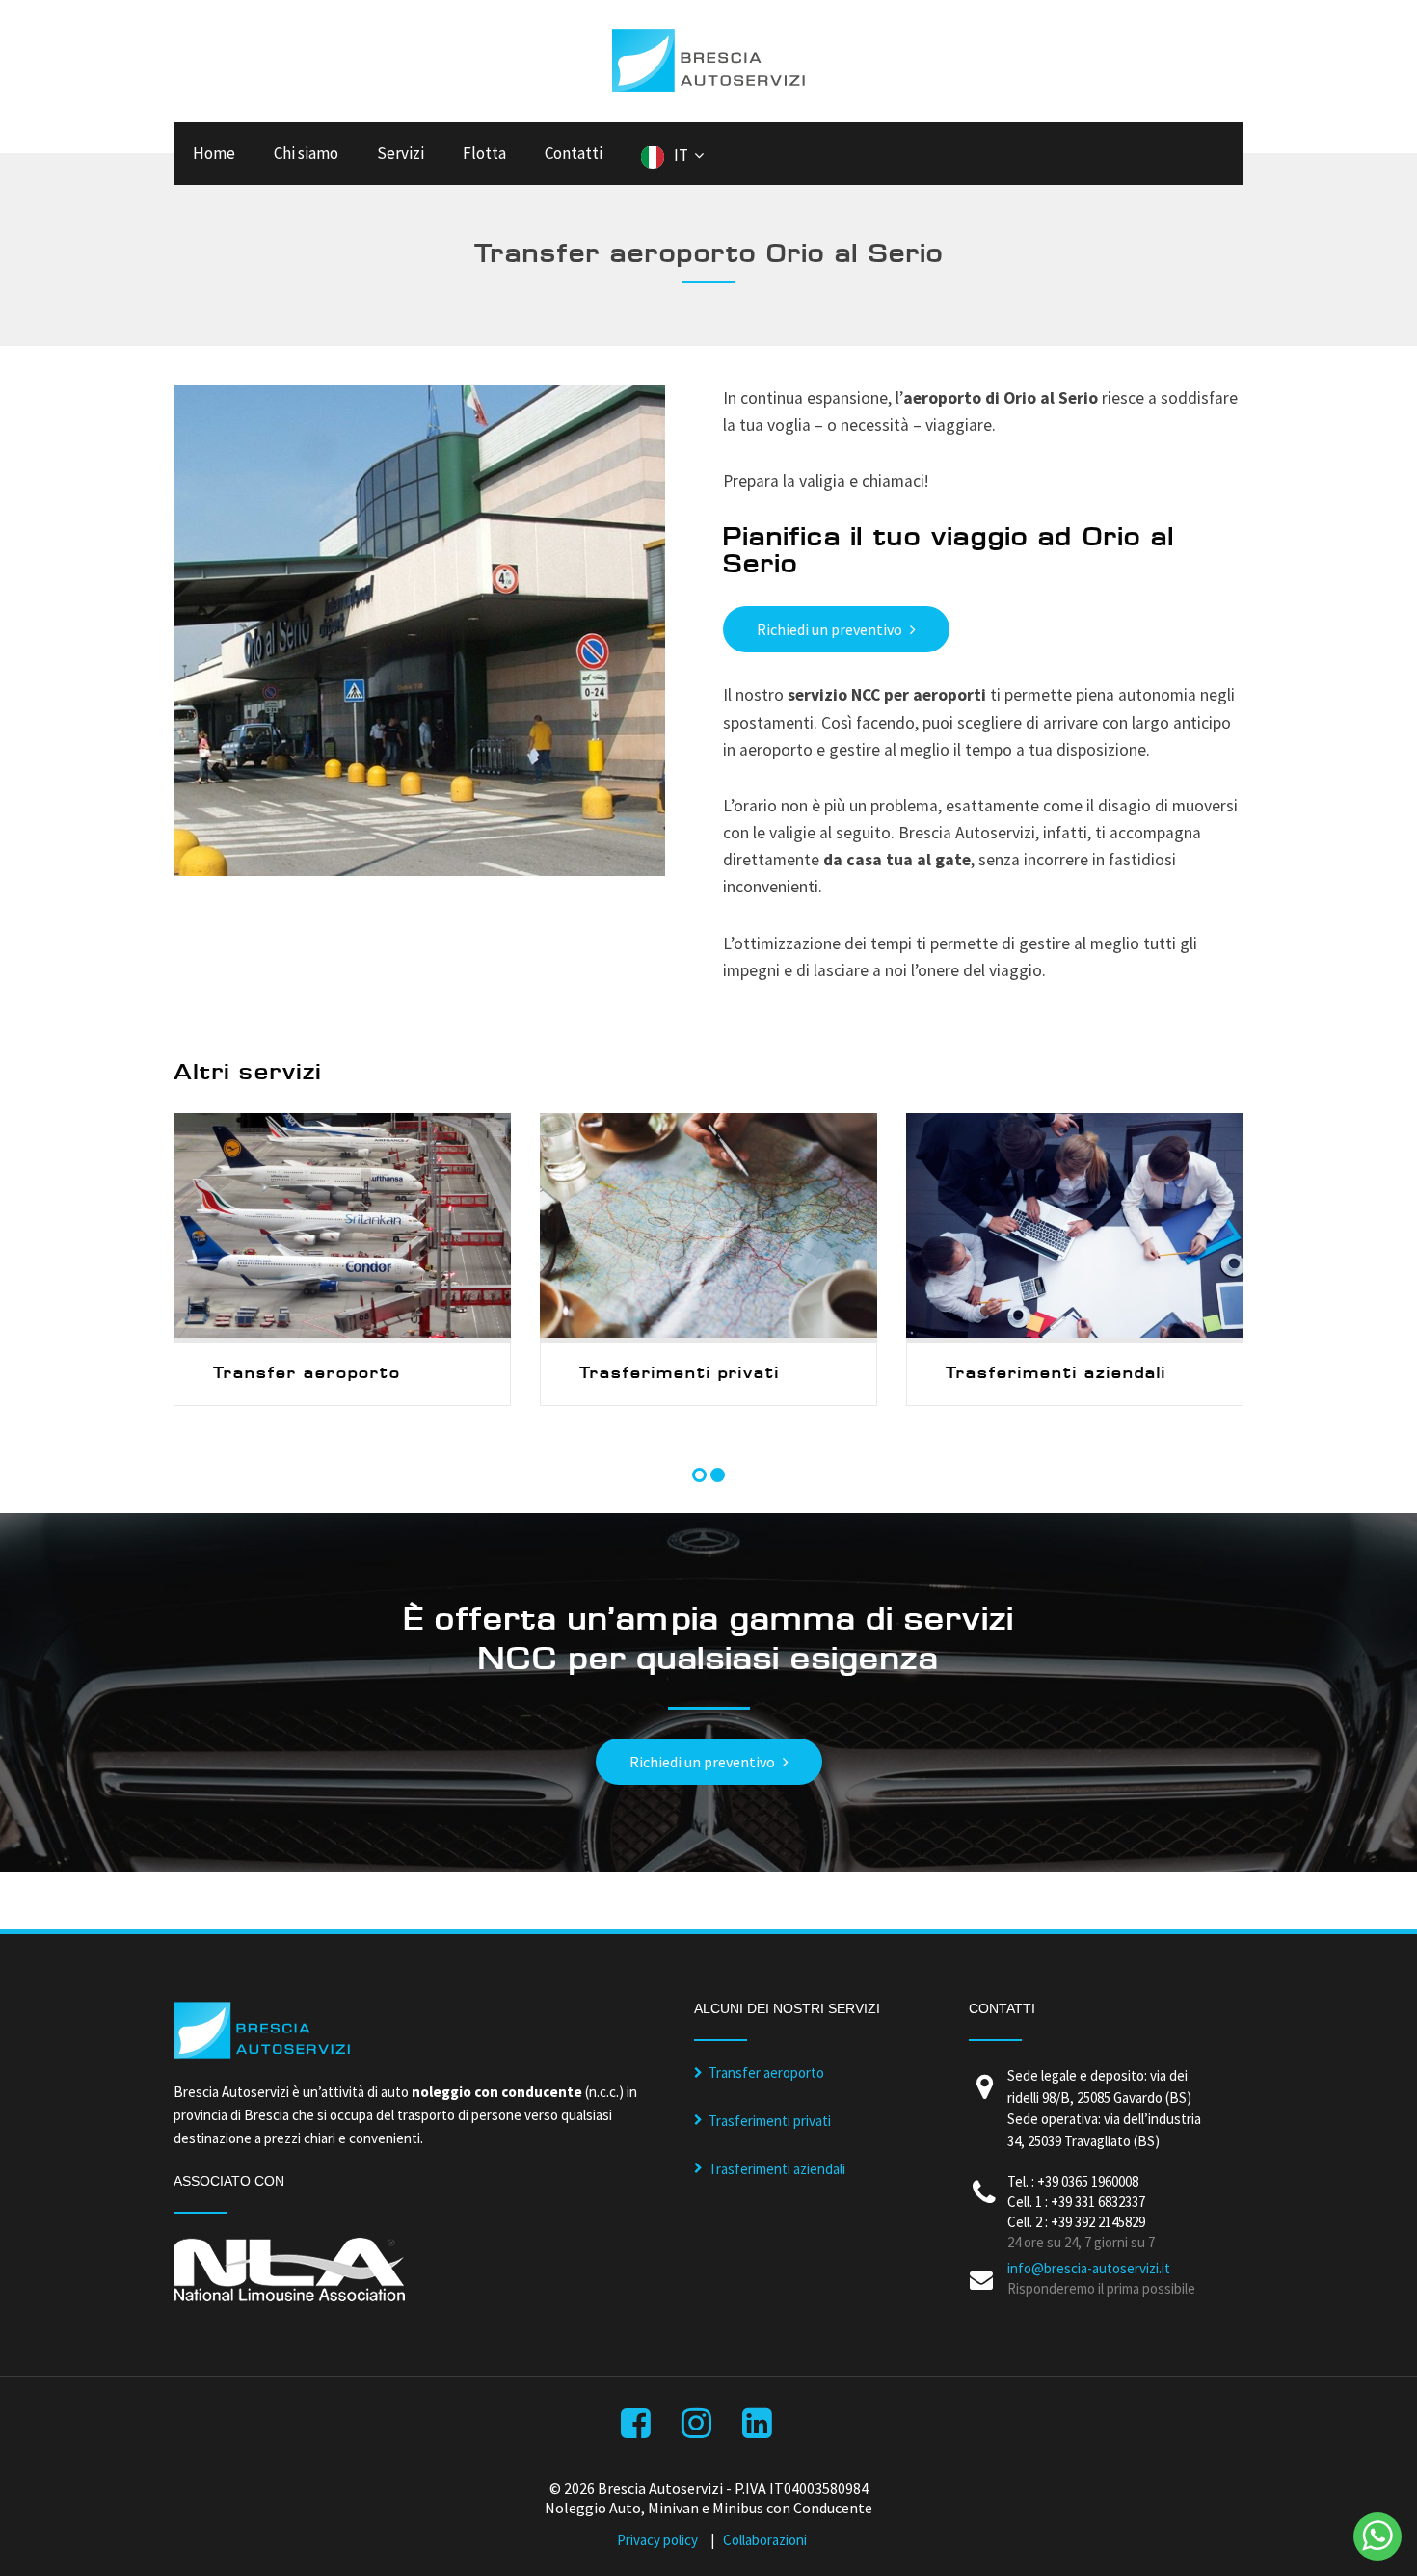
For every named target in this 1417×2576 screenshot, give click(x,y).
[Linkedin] (759, 2429)
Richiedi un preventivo (829, 629)
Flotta (484, 153)
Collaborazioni (765, 2540)
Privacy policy (657, 2540)
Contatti (574, 153)
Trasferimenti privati (770, 2121)
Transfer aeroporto (766, 2072)
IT (681, 155)
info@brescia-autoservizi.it (1089, 2268)
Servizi (401, 153)
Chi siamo (306, 153)
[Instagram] (698, 2429)
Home (214, 153)
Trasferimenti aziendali (777, 2169)
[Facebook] (638, 2429)
